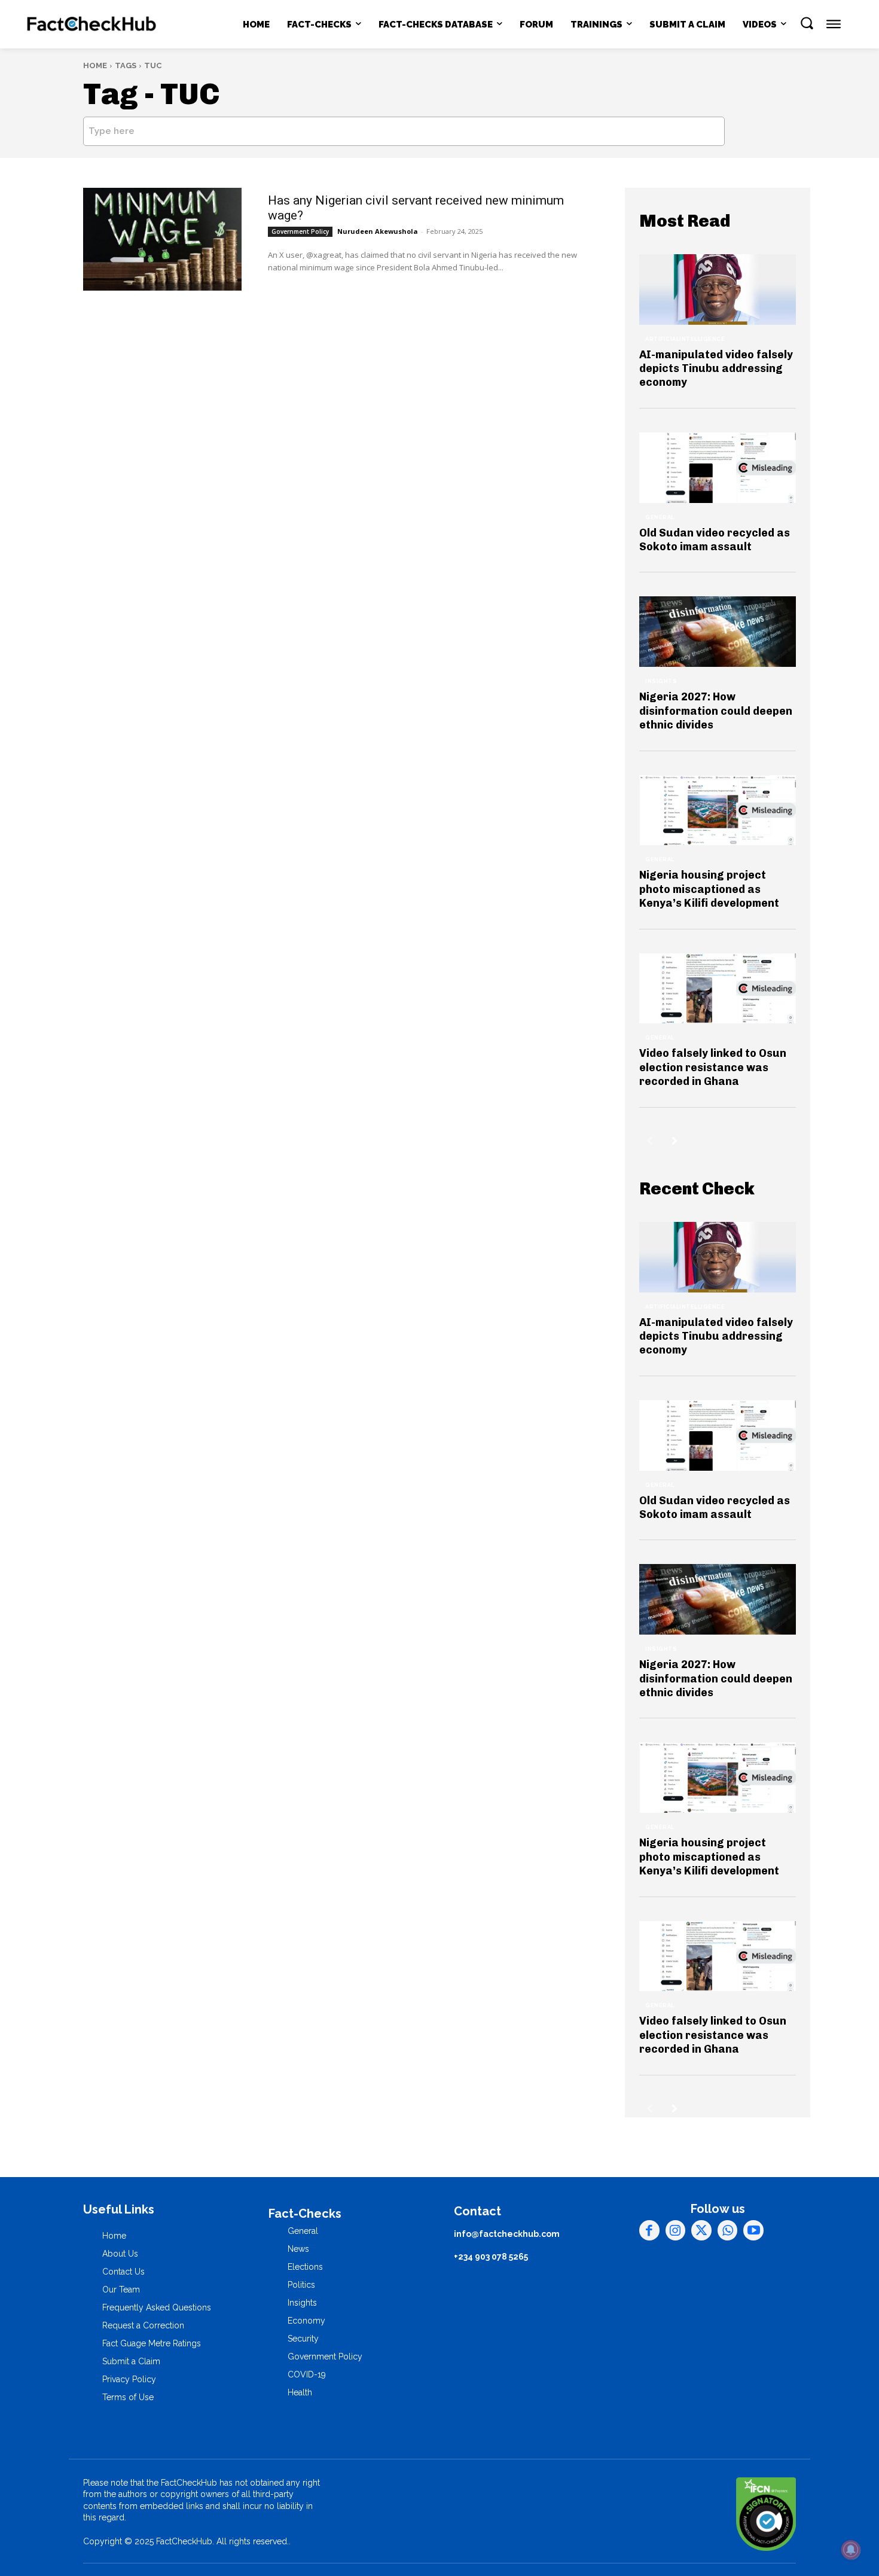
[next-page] (675, 1141)
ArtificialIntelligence (685, 339)
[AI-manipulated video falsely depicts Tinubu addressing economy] (718, 289)
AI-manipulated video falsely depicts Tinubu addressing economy (716, 369)
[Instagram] (676, 2230)
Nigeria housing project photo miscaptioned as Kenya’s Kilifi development (709, 889)
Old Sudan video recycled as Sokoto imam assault (715, 540)
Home (95, 65)
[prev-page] (650, 1141)
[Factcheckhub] (91, 25)
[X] (701, 2230)
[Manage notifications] (851, 2550)
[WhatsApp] (728, 2230)
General (660, 517)
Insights (661, 681)
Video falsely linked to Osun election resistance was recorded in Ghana (713, 1067)
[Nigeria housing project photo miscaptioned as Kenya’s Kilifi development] (718, 810)
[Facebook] (649, 2230)
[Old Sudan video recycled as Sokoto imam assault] (718, 468)
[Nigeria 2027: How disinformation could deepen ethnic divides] (718, 632)
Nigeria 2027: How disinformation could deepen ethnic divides (716, 711)
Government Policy (300, 231)
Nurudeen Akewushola (378, 231)
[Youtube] (753, 2230)
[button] (807, 23)
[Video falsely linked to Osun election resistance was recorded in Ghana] (718, 989)
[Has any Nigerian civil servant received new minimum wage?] (162, 239)
